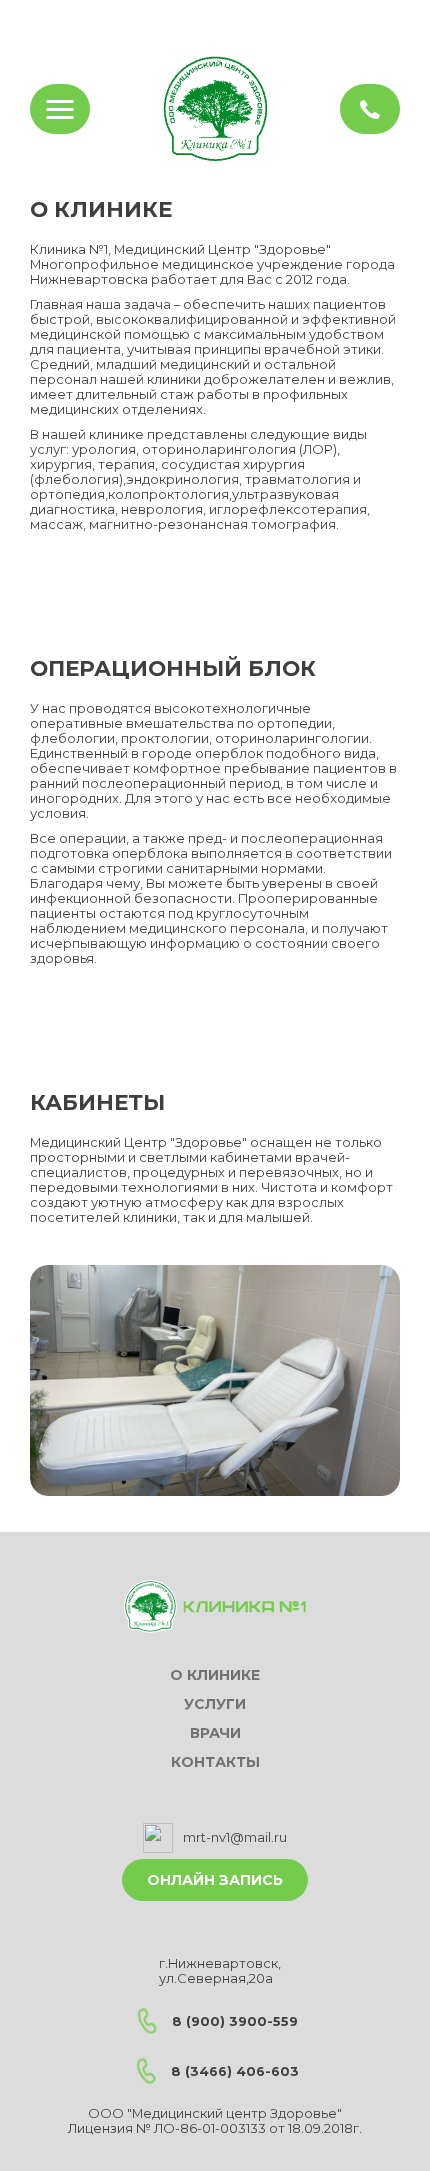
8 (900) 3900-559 (235, 2021)
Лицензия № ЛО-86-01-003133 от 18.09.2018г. (215, 2128)
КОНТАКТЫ (215, 1762)
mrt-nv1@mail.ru (235, 1838)
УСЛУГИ (215, 1704)
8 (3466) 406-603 (235, 2071)
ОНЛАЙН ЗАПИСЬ (215, 1880)
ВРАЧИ (215, 1733)
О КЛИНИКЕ (215, 1675)
